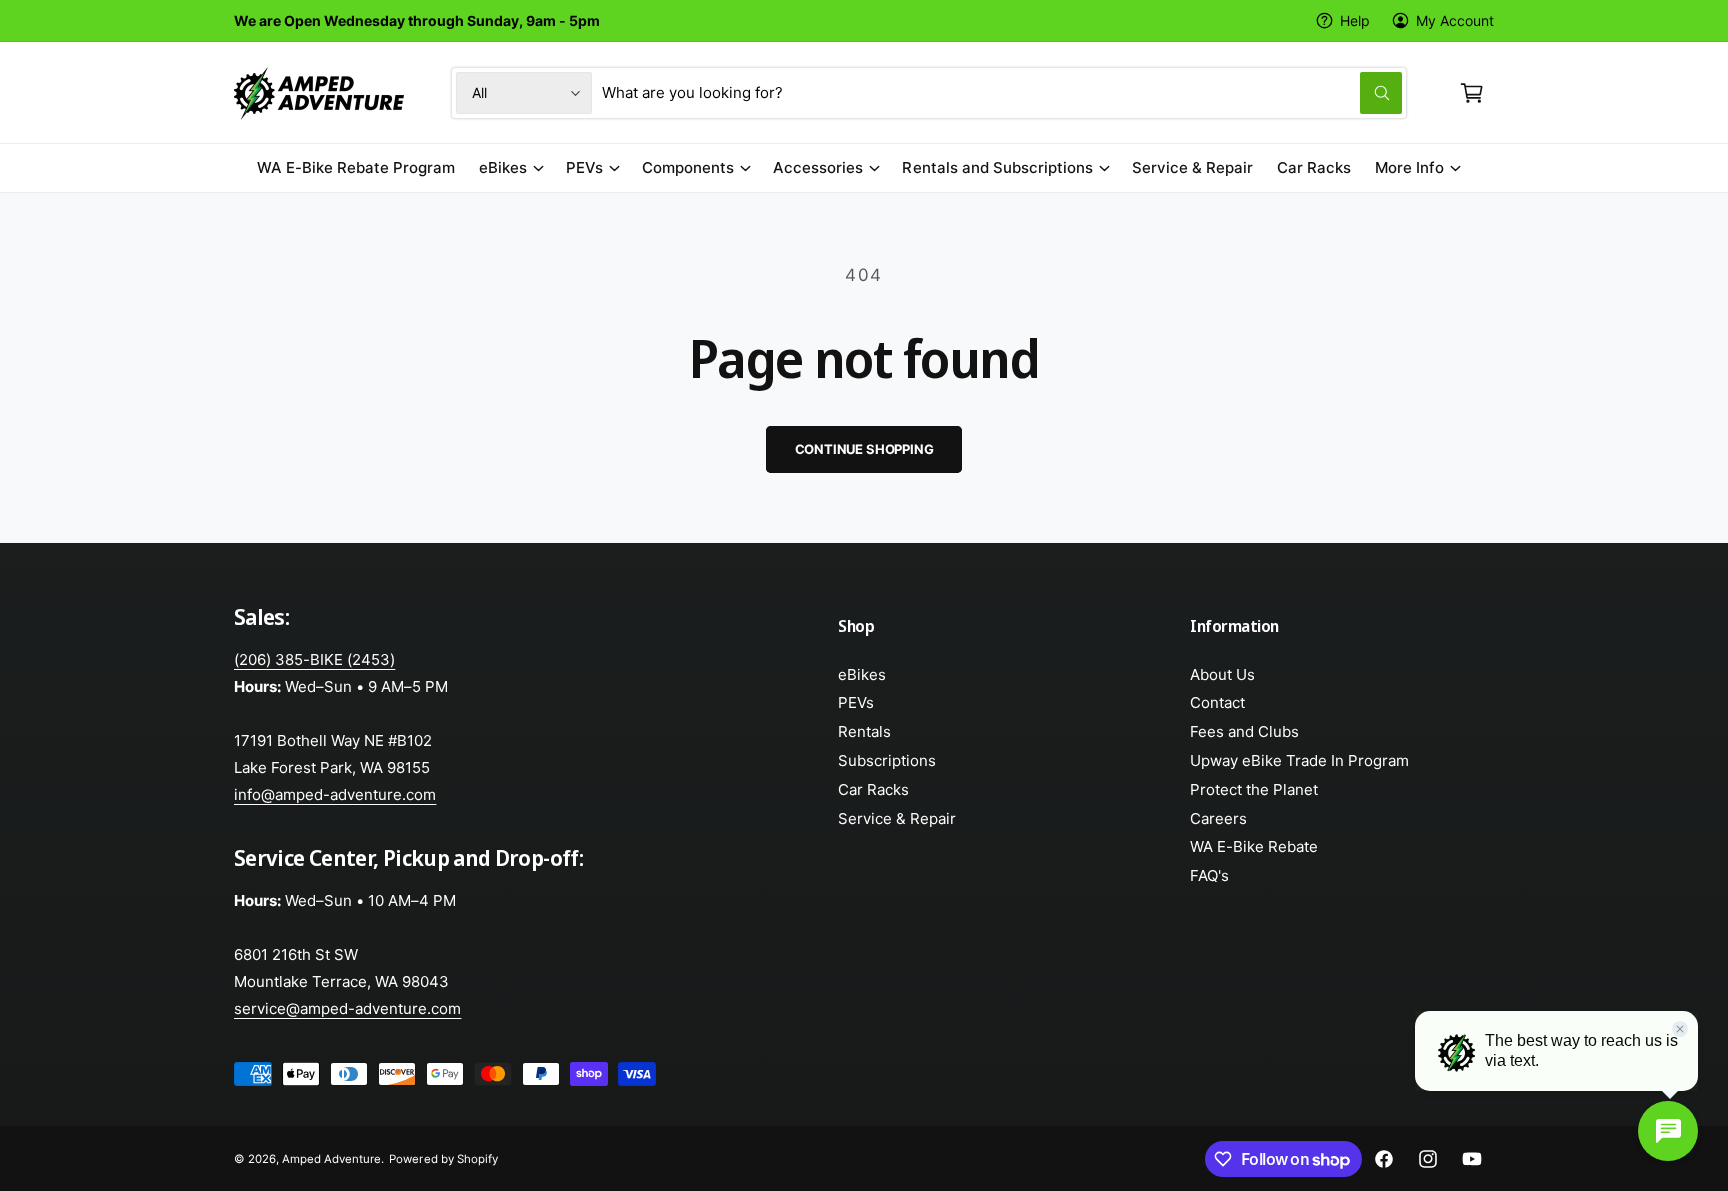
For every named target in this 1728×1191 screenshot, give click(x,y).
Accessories (818, 167)
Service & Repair (897, 818)
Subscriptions (887, 760)
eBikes (503, 167)
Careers (1218, 818)
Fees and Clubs (1244, 731)
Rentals (864, 731)
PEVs (584, 167)
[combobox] (1002, 93)
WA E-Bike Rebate (1254, 846)
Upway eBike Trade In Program (1299, 760)
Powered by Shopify (443, 1159)
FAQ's (1209, 875)
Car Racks (873, 789)
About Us (1222, 674)
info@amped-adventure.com (335, 794)
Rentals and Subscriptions (997, 167)
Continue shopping (864, 449)
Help (1355, 20)
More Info (1409, 167)
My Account (1455, 20)
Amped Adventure (331, 1159)
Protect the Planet (1254, 789)
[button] (1472, 93)
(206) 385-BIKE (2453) (314, 659)
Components (688, 167)
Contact (1217, 702)
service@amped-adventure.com (347, 1008)
